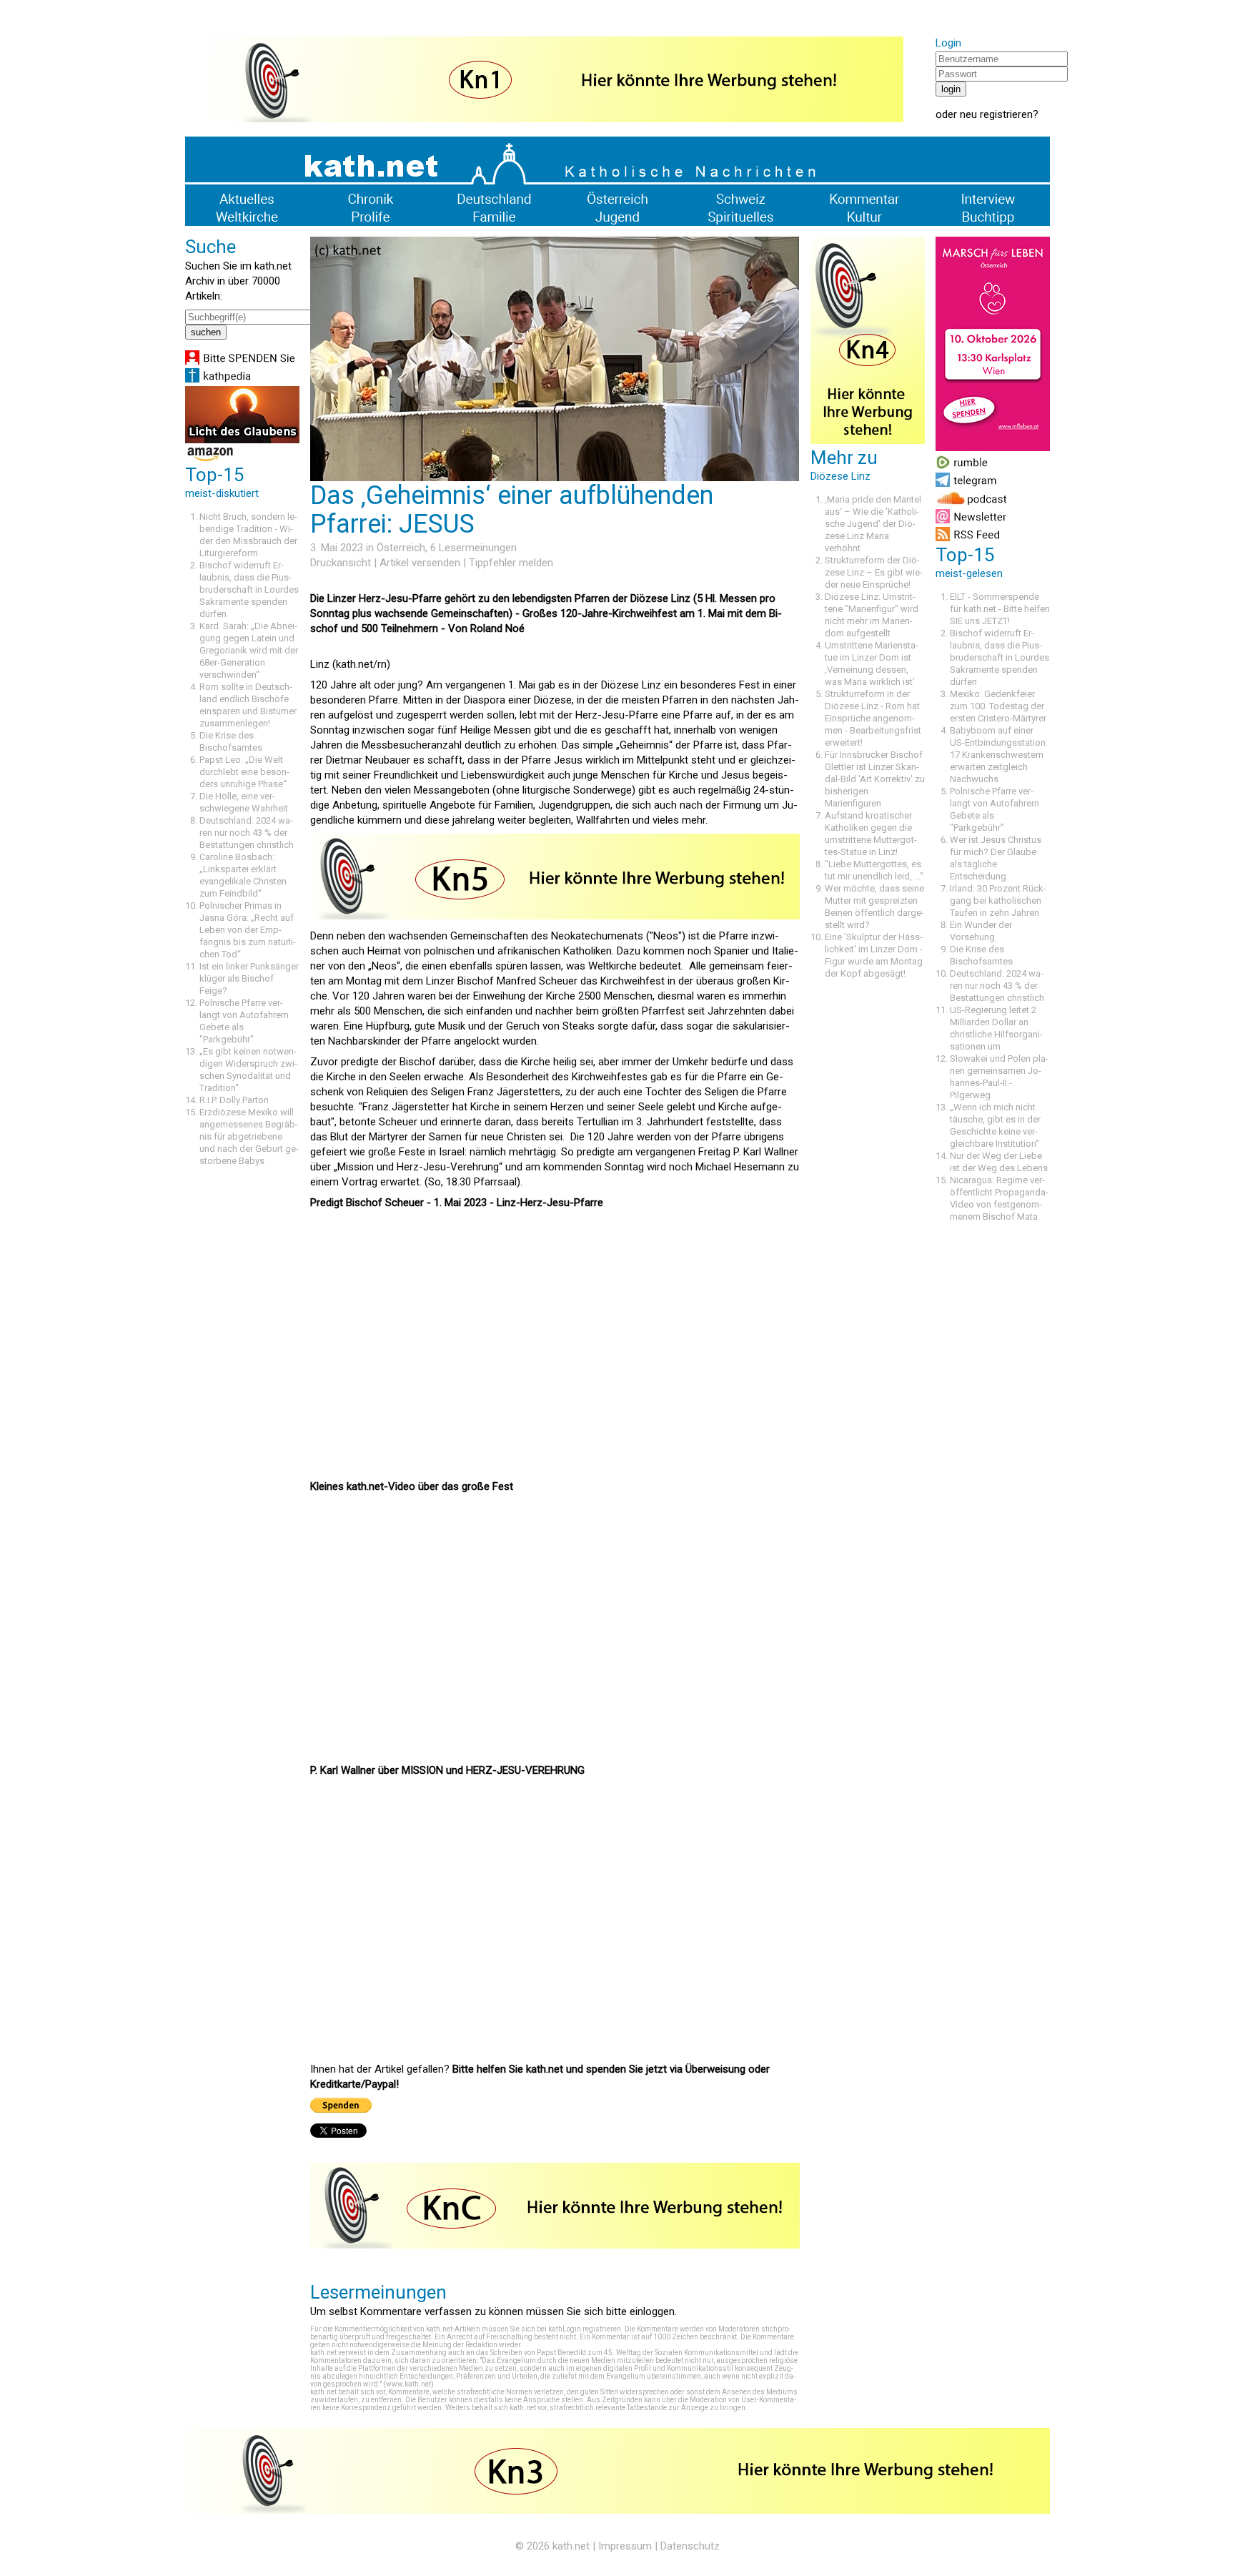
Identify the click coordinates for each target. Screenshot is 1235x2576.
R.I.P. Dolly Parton (234, 1100)
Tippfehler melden (511, 563)
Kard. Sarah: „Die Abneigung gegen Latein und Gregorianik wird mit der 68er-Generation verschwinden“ (249, 650)
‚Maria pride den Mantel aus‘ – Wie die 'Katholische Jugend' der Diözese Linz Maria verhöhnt (873, 524)
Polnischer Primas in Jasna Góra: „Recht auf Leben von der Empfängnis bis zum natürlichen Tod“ (248, 930)
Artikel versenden (420, 563)
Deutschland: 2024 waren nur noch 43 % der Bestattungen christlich (247, 833)
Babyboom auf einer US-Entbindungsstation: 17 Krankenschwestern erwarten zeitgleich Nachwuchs (999, 755)
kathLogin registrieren (585, 2329)
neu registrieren (996, 114)
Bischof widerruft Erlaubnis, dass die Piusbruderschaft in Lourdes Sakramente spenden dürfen (249, 589)
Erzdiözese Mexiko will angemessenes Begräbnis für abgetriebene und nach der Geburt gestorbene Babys (249, 1136)
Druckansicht (341, 563)
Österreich (401, 548)
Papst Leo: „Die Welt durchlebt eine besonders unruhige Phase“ (244, 772)
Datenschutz (690, 2546)
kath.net (571, 2546)
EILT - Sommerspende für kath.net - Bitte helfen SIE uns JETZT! (1000, 609)
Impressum (625, 2546)
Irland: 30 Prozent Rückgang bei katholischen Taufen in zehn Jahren (998, 900)
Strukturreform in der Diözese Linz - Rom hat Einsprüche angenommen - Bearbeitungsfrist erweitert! (873, 718)
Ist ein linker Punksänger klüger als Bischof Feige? (249, 978)
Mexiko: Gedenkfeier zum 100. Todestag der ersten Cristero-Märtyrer (998, 706)
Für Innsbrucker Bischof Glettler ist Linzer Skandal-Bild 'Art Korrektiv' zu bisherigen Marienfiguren (875, 779)
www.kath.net (408, 2384)
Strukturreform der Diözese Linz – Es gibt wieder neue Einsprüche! (874, 572)
